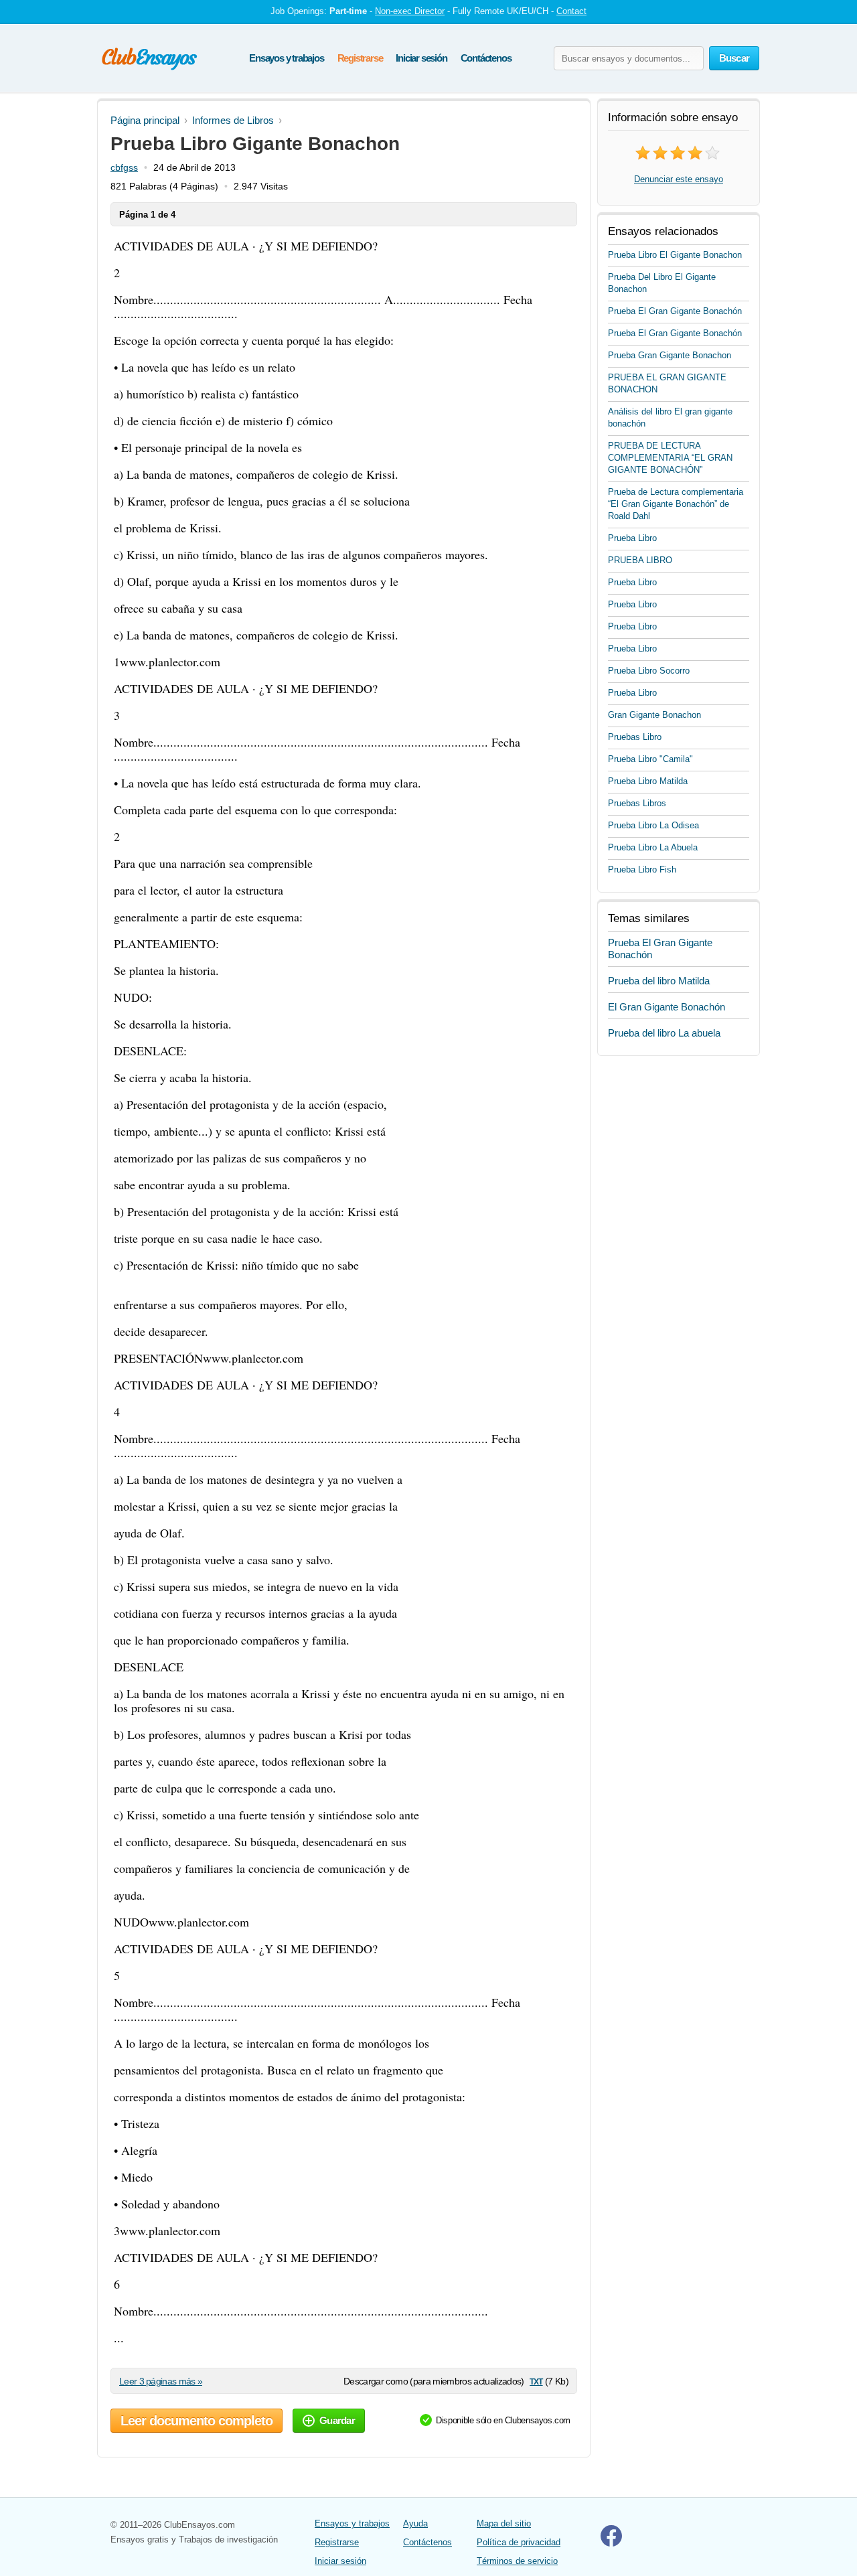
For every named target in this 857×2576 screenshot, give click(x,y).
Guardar (337, 2420)
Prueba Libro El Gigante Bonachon (675, 255)
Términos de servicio (517, 2561)
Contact (571, 11)
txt (536, 2381)
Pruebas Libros (637, 803)
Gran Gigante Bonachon (654, 715)
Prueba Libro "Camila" (650, 759)
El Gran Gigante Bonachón (667, 1007)
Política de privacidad (519, 2542)
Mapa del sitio (504, 2523)
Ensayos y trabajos (286, 58)
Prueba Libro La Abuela (653, 847)
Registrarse (360, 58)
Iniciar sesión (421, 58)
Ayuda (415, 2523)
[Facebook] (611, 2544)
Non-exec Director (410, 11)
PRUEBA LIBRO (640, 560)
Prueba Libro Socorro (649, 671)
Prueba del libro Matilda (659, 981)
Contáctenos (486, 58)
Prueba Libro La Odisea (653, 825)
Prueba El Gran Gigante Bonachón (675, 311)
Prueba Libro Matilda (648, 781)
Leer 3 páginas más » (161, 2381)
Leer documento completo (197, 2421)
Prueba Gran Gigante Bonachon (670, 355)
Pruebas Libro (635, 737)
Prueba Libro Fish (642, 869)
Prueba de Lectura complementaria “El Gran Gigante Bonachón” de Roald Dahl (676, 504)
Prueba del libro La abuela (664, 1033)
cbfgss (124, 167)
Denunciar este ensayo (679, 179)
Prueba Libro (632, 538)
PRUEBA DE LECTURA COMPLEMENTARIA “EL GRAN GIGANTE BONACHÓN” (670, 458)
